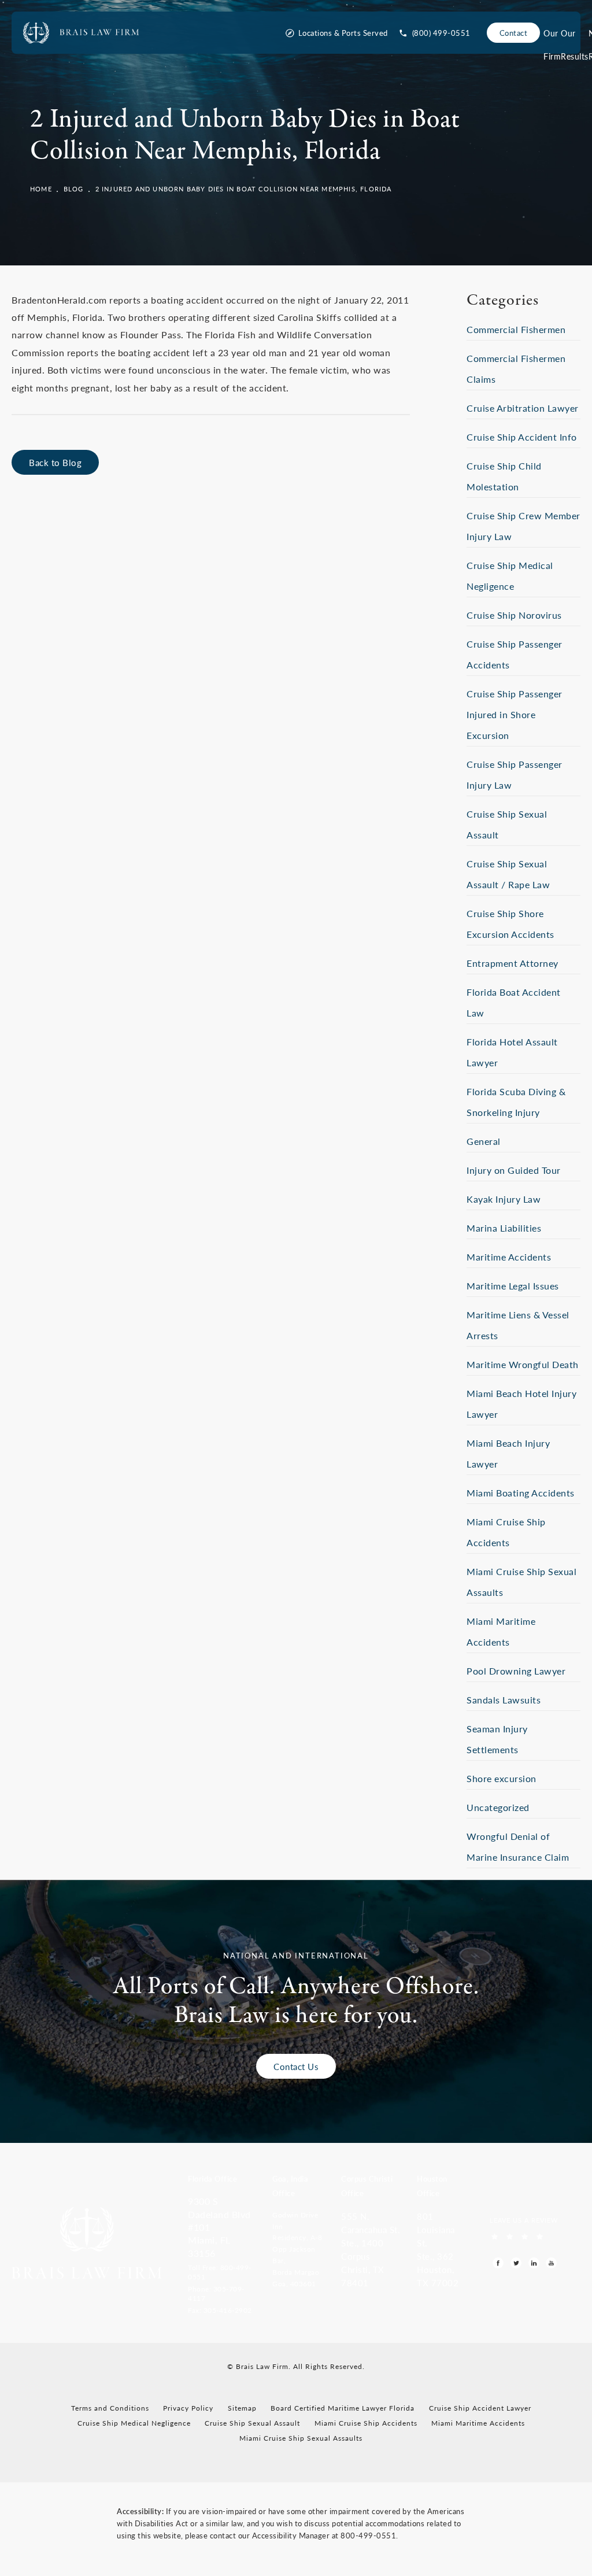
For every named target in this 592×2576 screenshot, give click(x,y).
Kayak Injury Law (504, 1199)
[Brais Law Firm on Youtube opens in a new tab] (551, 2263)
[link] (435, 33)
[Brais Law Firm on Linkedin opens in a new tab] (534, 2263)
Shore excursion (502, 1778)
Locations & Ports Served (343, 33)
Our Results (575, 36)
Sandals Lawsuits (504, 1700)
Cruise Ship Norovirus (514, 615)
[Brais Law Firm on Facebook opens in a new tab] (498, 2263)
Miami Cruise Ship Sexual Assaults (301, 2438)
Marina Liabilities (504, 1228)
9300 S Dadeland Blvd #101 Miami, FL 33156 (219, 2227)
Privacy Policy (188, 2408)
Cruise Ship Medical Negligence (134, 2423)
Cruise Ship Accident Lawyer (480, 2408)
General (484, 1141)
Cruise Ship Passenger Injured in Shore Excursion (515, 714)
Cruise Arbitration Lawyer (523, 408)
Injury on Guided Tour (514, 1170)
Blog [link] (74, 189)
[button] (222, 2271)
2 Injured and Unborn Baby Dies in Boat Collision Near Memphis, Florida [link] (244, 189)
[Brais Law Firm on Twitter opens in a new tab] (516, 2263)
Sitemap (242, 2408)
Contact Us (296, 2066)
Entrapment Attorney (513, 963)
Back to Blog (55, 462)
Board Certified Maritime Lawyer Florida (343, 2408)
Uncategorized (498, 1807)
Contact (514, 33)
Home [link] (41, 189)
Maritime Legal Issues (513, 1286)
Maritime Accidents (509, 1257)
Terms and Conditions (110, 2408)
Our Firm (552, 36)
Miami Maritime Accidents (478, 2423)
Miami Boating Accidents (521, 1493)
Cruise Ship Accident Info (522, 437)
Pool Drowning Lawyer (516, 1671)
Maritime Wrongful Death (523, 1364)
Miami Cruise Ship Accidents (366, 2423)
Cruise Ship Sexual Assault (252, 2423)
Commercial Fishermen (516, 329)
